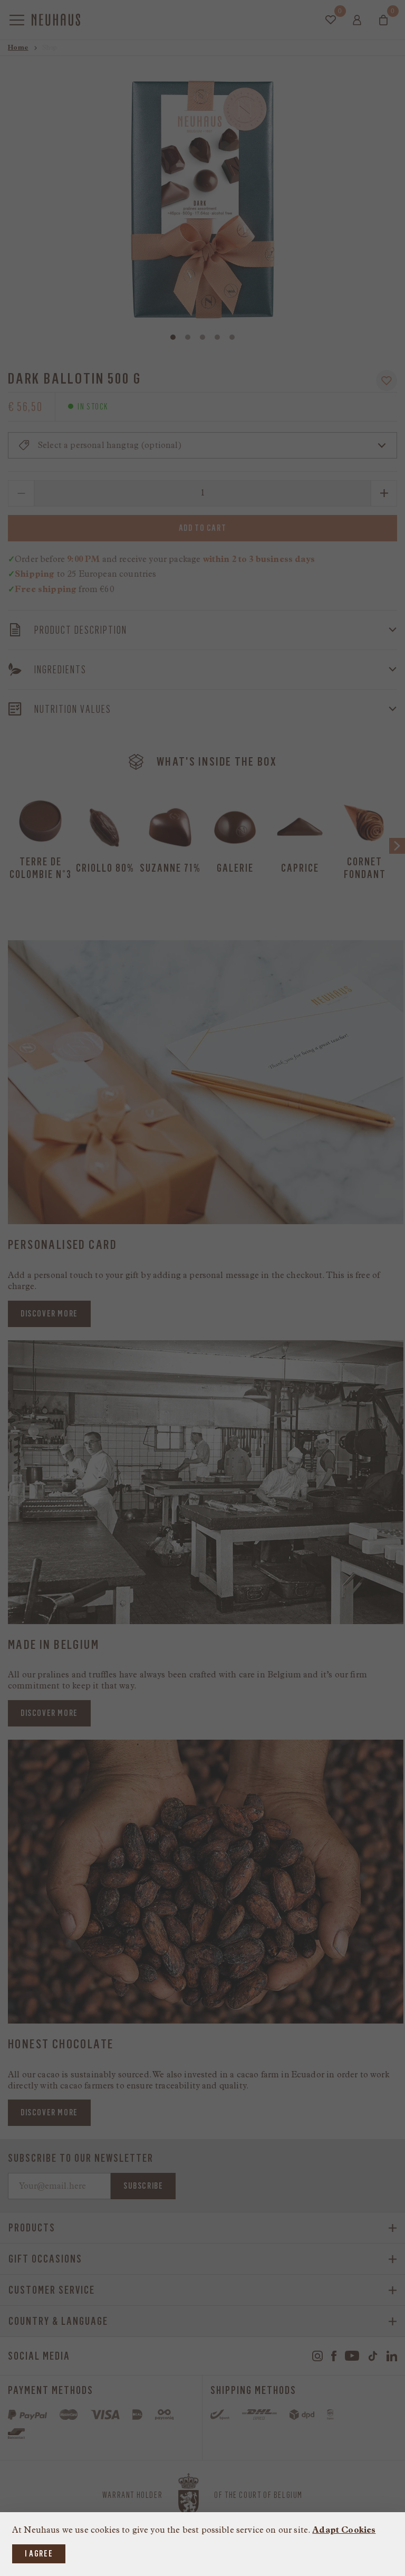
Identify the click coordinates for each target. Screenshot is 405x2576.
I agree (39, 2554)
